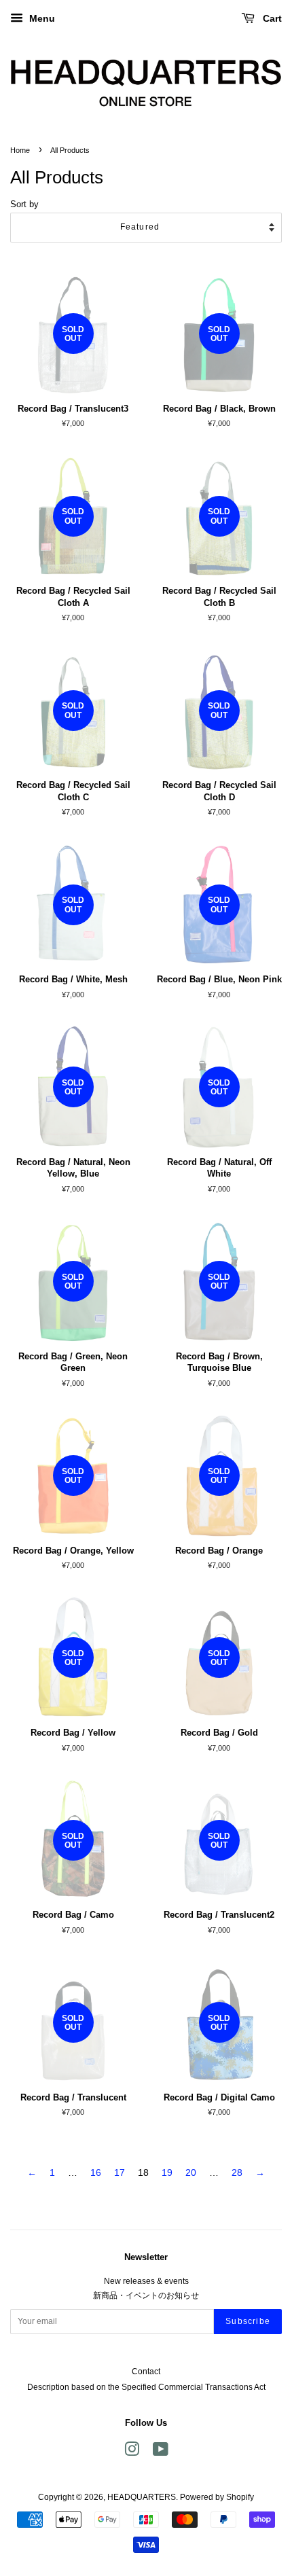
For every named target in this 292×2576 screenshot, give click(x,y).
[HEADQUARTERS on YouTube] (161, 2452)
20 (191, 2172)
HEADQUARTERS (142, 2497)
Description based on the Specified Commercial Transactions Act (146, 2387)
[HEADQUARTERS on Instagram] (132, 2452)
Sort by (24, 204)
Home (20, 150)
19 (167, 2172)
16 (96, 2172)
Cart (271, 18)
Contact (146, 2372)
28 (237, 2172)
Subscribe (248, 2321)
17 (120, 2172)
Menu (41, 18)
